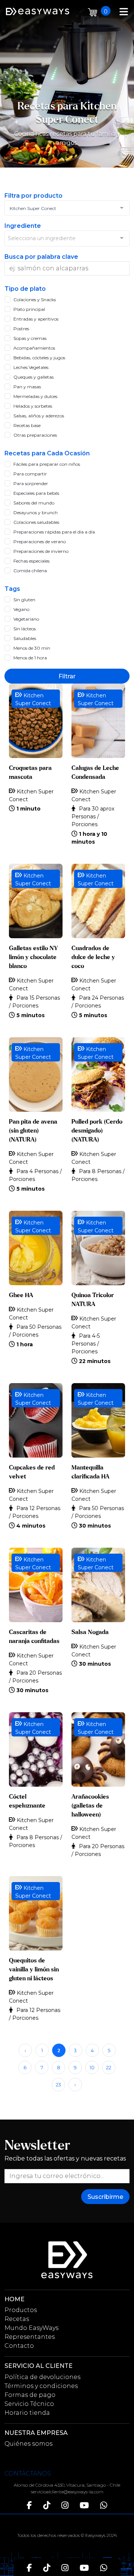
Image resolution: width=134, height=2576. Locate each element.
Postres (21, 329)
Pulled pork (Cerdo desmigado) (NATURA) (97, 1131)
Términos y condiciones (41, 2386)
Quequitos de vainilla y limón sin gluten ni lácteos (34, 1970)
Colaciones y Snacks (35, 300)
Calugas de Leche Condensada (95, 773)
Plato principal (29, 309)
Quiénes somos (28, 2444)
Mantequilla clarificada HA (90, 1472)
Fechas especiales (31, 561)
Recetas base (27, 425)
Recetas (17, 2319)
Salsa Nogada (90, 1632)
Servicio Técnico (29, 2404)
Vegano (21, 609)
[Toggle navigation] (124, 11)
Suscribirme (105, 2197)
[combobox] (67, 208)
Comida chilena (30, 571)
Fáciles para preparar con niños (47, 464)
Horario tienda (27, 2413)
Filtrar (67, 676)
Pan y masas (27, 387)
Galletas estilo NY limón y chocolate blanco (33, 957)
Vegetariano (26, 619)
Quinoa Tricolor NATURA (93, 1300)
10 (92, 2068)
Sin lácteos (25, 629)
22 (109, 2068)
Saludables (25, 638)
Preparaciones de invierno (41, 551)
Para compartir (30, 474)
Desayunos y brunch (36, 512)
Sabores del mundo (34, 503)
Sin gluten (24, 600)
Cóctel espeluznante (27, 1801)
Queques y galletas (33, 377)
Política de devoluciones (42, 2377)
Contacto (19, 2346)
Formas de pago (30, 2395)
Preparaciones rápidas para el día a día (54, 532)
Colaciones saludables (36, 522)
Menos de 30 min (32, 648)
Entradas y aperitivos (36, 319)
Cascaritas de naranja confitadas (34, 1637)
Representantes (30, 2337)
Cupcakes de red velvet (32, 1472)
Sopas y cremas (30, 338)
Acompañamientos (34, 348)
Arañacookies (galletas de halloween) (90, 1806)
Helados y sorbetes (33, 406)
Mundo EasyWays (31, 2328)
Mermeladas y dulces (35, 396)
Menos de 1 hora (30, 658)
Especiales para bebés (36, 493)
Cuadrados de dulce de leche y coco (93, 957)
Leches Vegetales (31, 367)
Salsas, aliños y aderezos (39, 416)
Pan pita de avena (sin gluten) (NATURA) (33, 1131)
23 (58, 2085)
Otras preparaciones (35, 435)
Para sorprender (31, 483)
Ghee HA (21, 1295)
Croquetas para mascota (30, 773)
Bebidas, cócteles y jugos (39, 358)
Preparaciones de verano (40, 542)
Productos (21, 2310)
